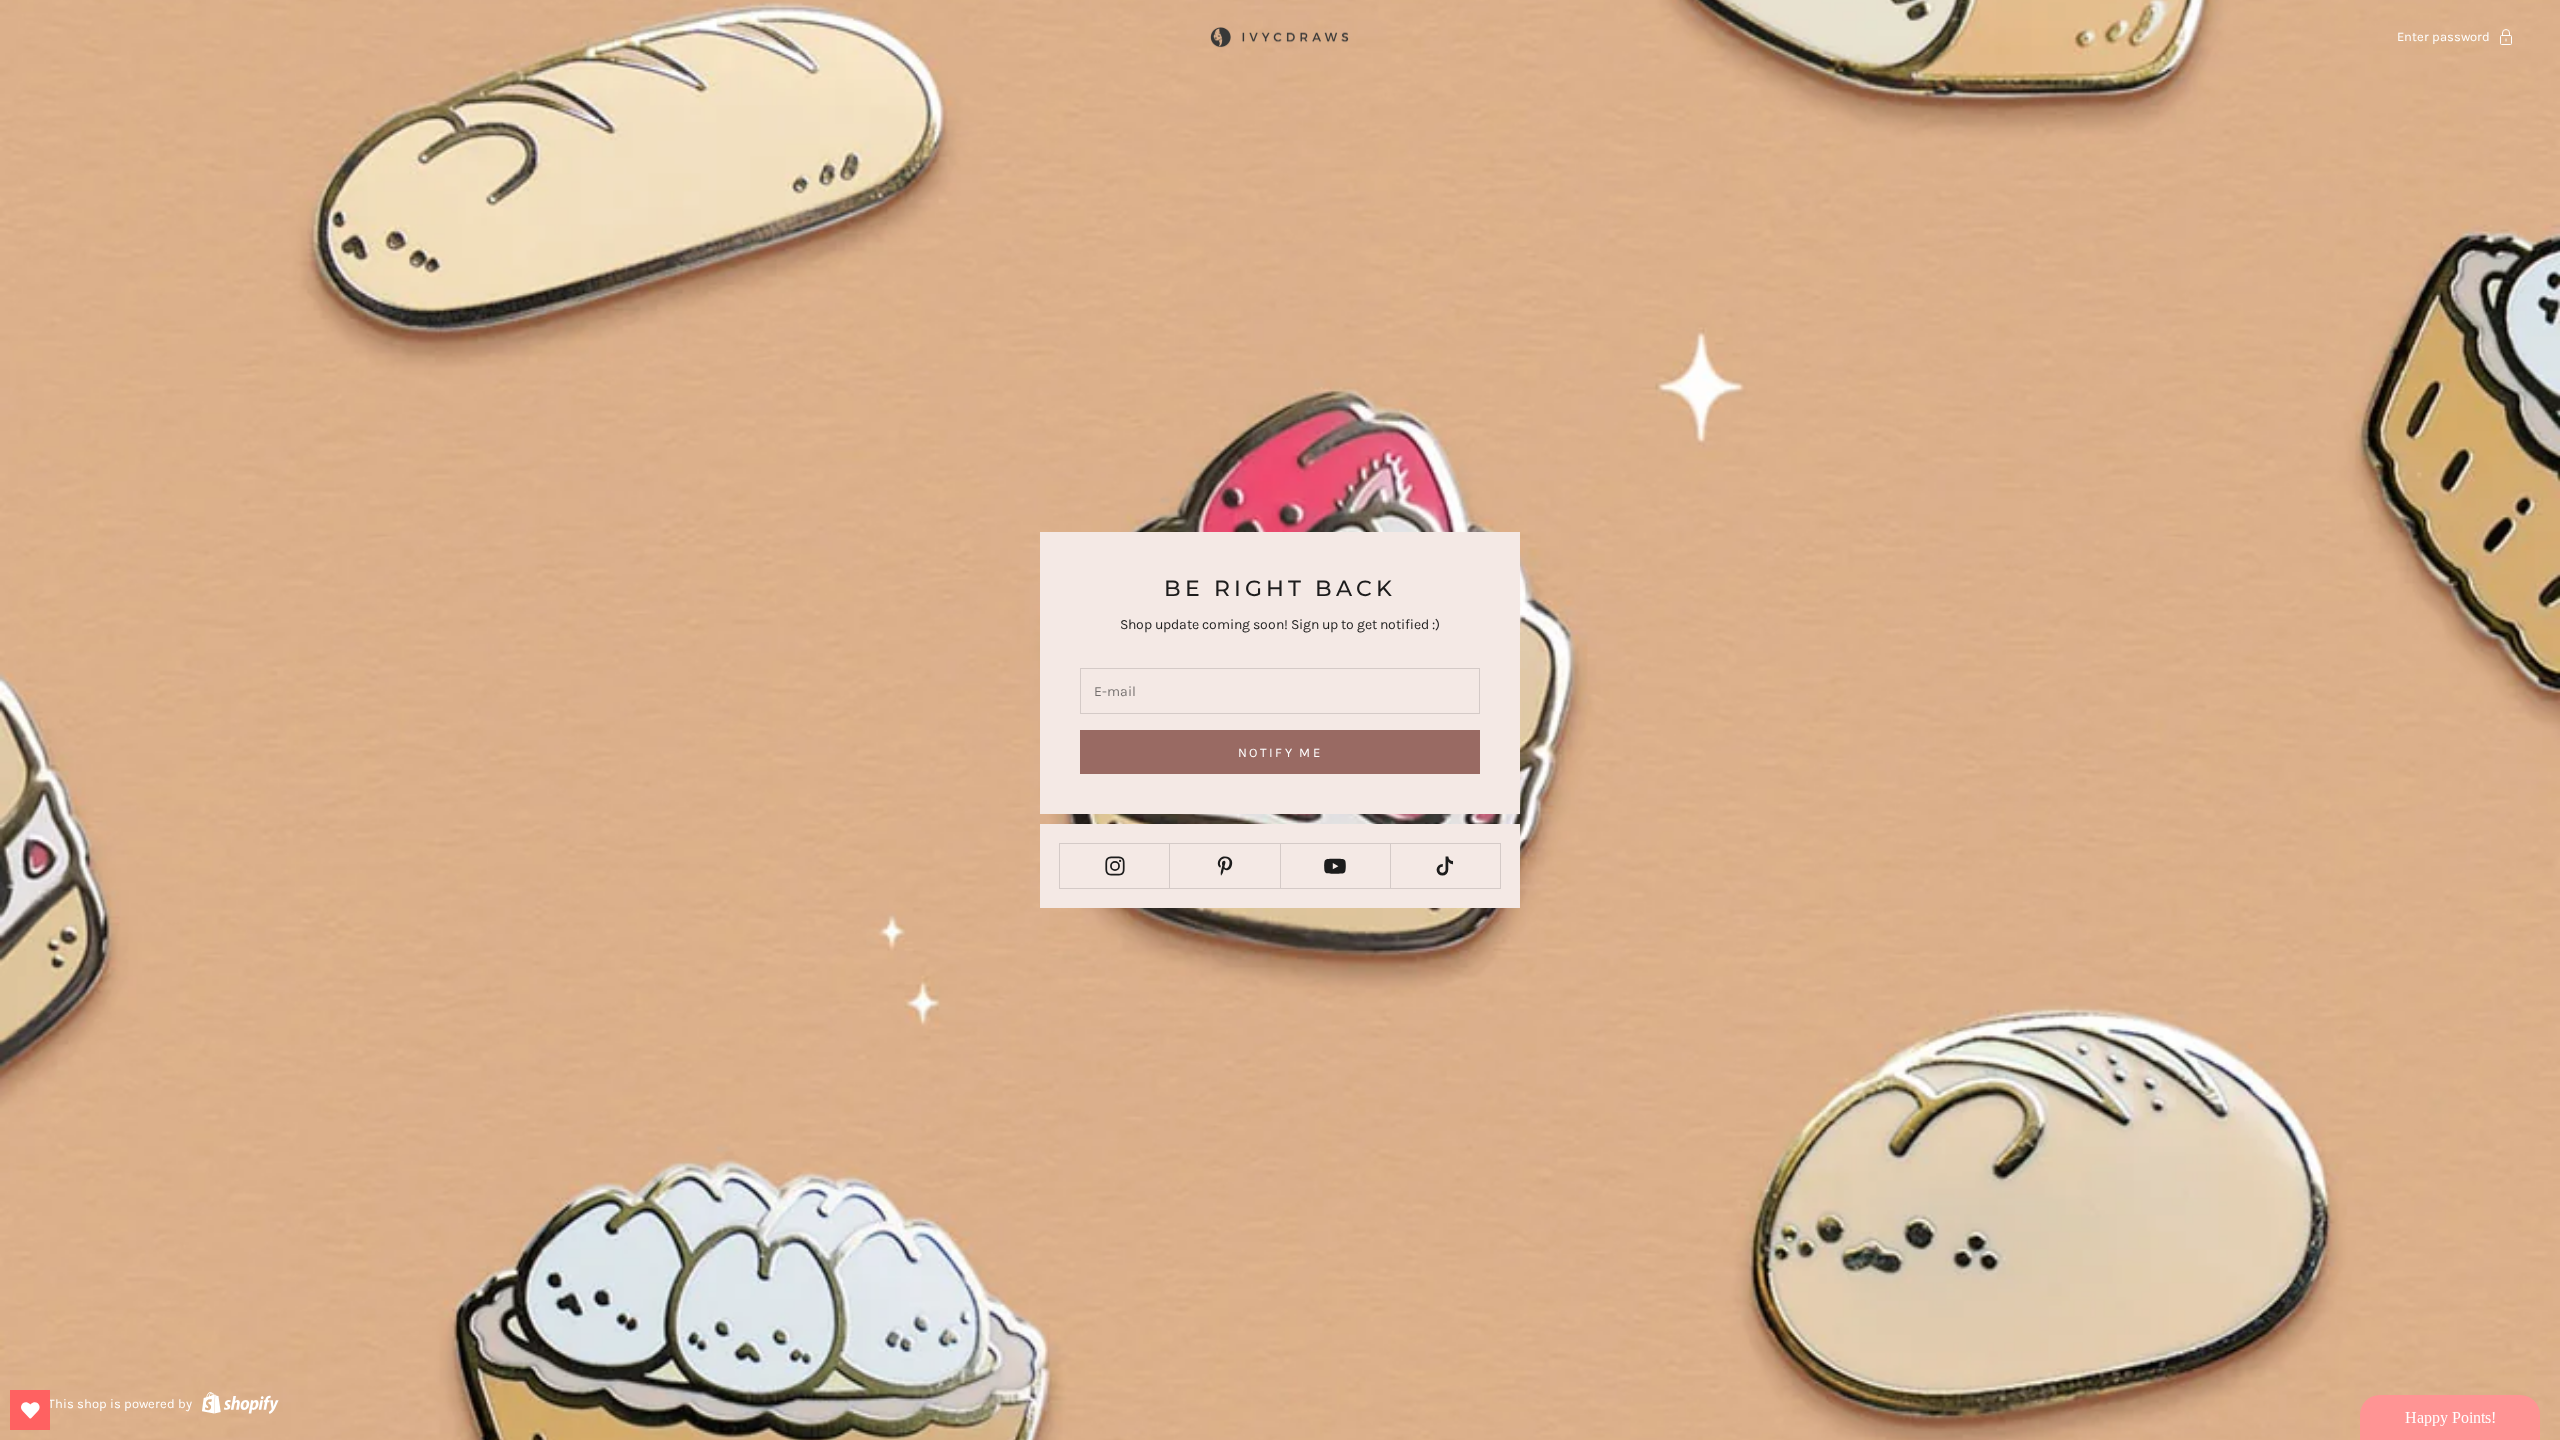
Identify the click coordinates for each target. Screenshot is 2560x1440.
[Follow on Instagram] (1114, 866)
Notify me (1280, 752)
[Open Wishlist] (30, 1410)
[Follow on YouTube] (1335, 866)
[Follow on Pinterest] (1224, 866)
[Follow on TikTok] (1445, 866)
